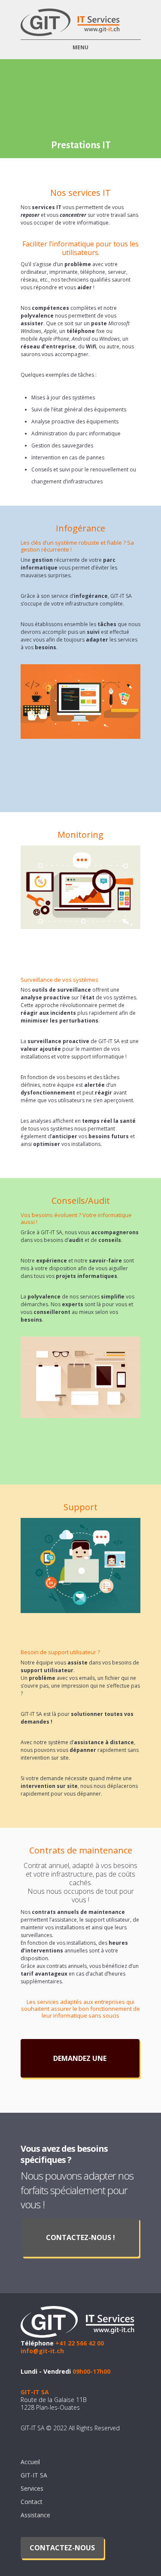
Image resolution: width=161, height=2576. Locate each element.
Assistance (35, 2515)
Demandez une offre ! (80, 2066)
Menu (80, 47)
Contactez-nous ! (80, 2237)
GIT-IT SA (34, 2475)
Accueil (30, 2462)
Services (32, 2488)
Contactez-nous (62, 2548)
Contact (32, 2502)
